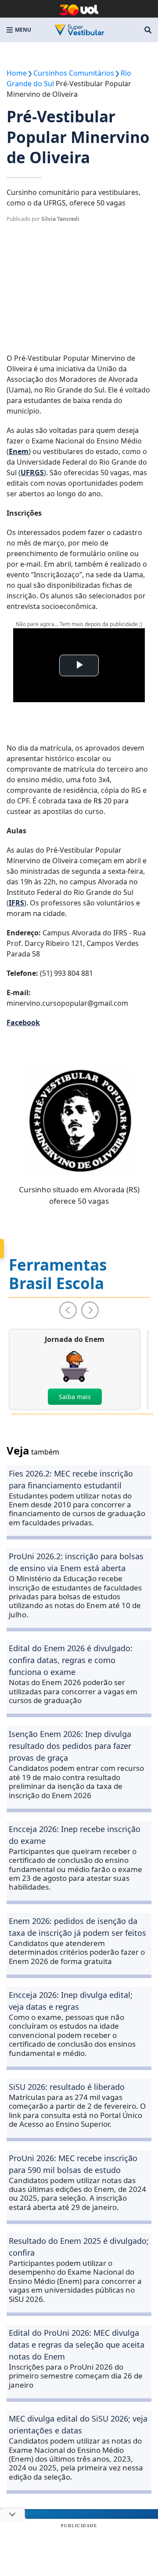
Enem (19, 451)
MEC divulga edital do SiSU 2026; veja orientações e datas (78, 2424)
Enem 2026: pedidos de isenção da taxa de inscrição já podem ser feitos (77, 1927)
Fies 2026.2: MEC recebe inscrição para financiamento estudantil (71, 1479)
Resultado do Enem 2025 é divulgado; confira (79, 2247)
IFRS (16, 903)
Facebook (23, 1022)
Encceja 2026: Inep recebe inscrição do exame (75, 1835)
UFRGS (32, 473)
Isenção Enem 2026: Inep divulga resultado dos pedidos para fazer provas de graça (70, 1746)
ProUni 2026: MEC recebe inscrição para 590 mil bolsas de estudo (73, 2164)
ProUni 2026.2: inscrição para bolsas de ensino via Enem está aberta (76, 1562)
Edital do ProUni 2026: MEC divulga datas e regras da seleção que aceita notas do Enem (77, 2345)
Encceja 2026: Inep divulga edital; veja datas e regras (71, 2001)
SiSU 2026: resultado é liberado (67, 2087)
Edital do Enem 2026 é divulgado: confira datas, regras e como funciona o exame (71, 1660)
